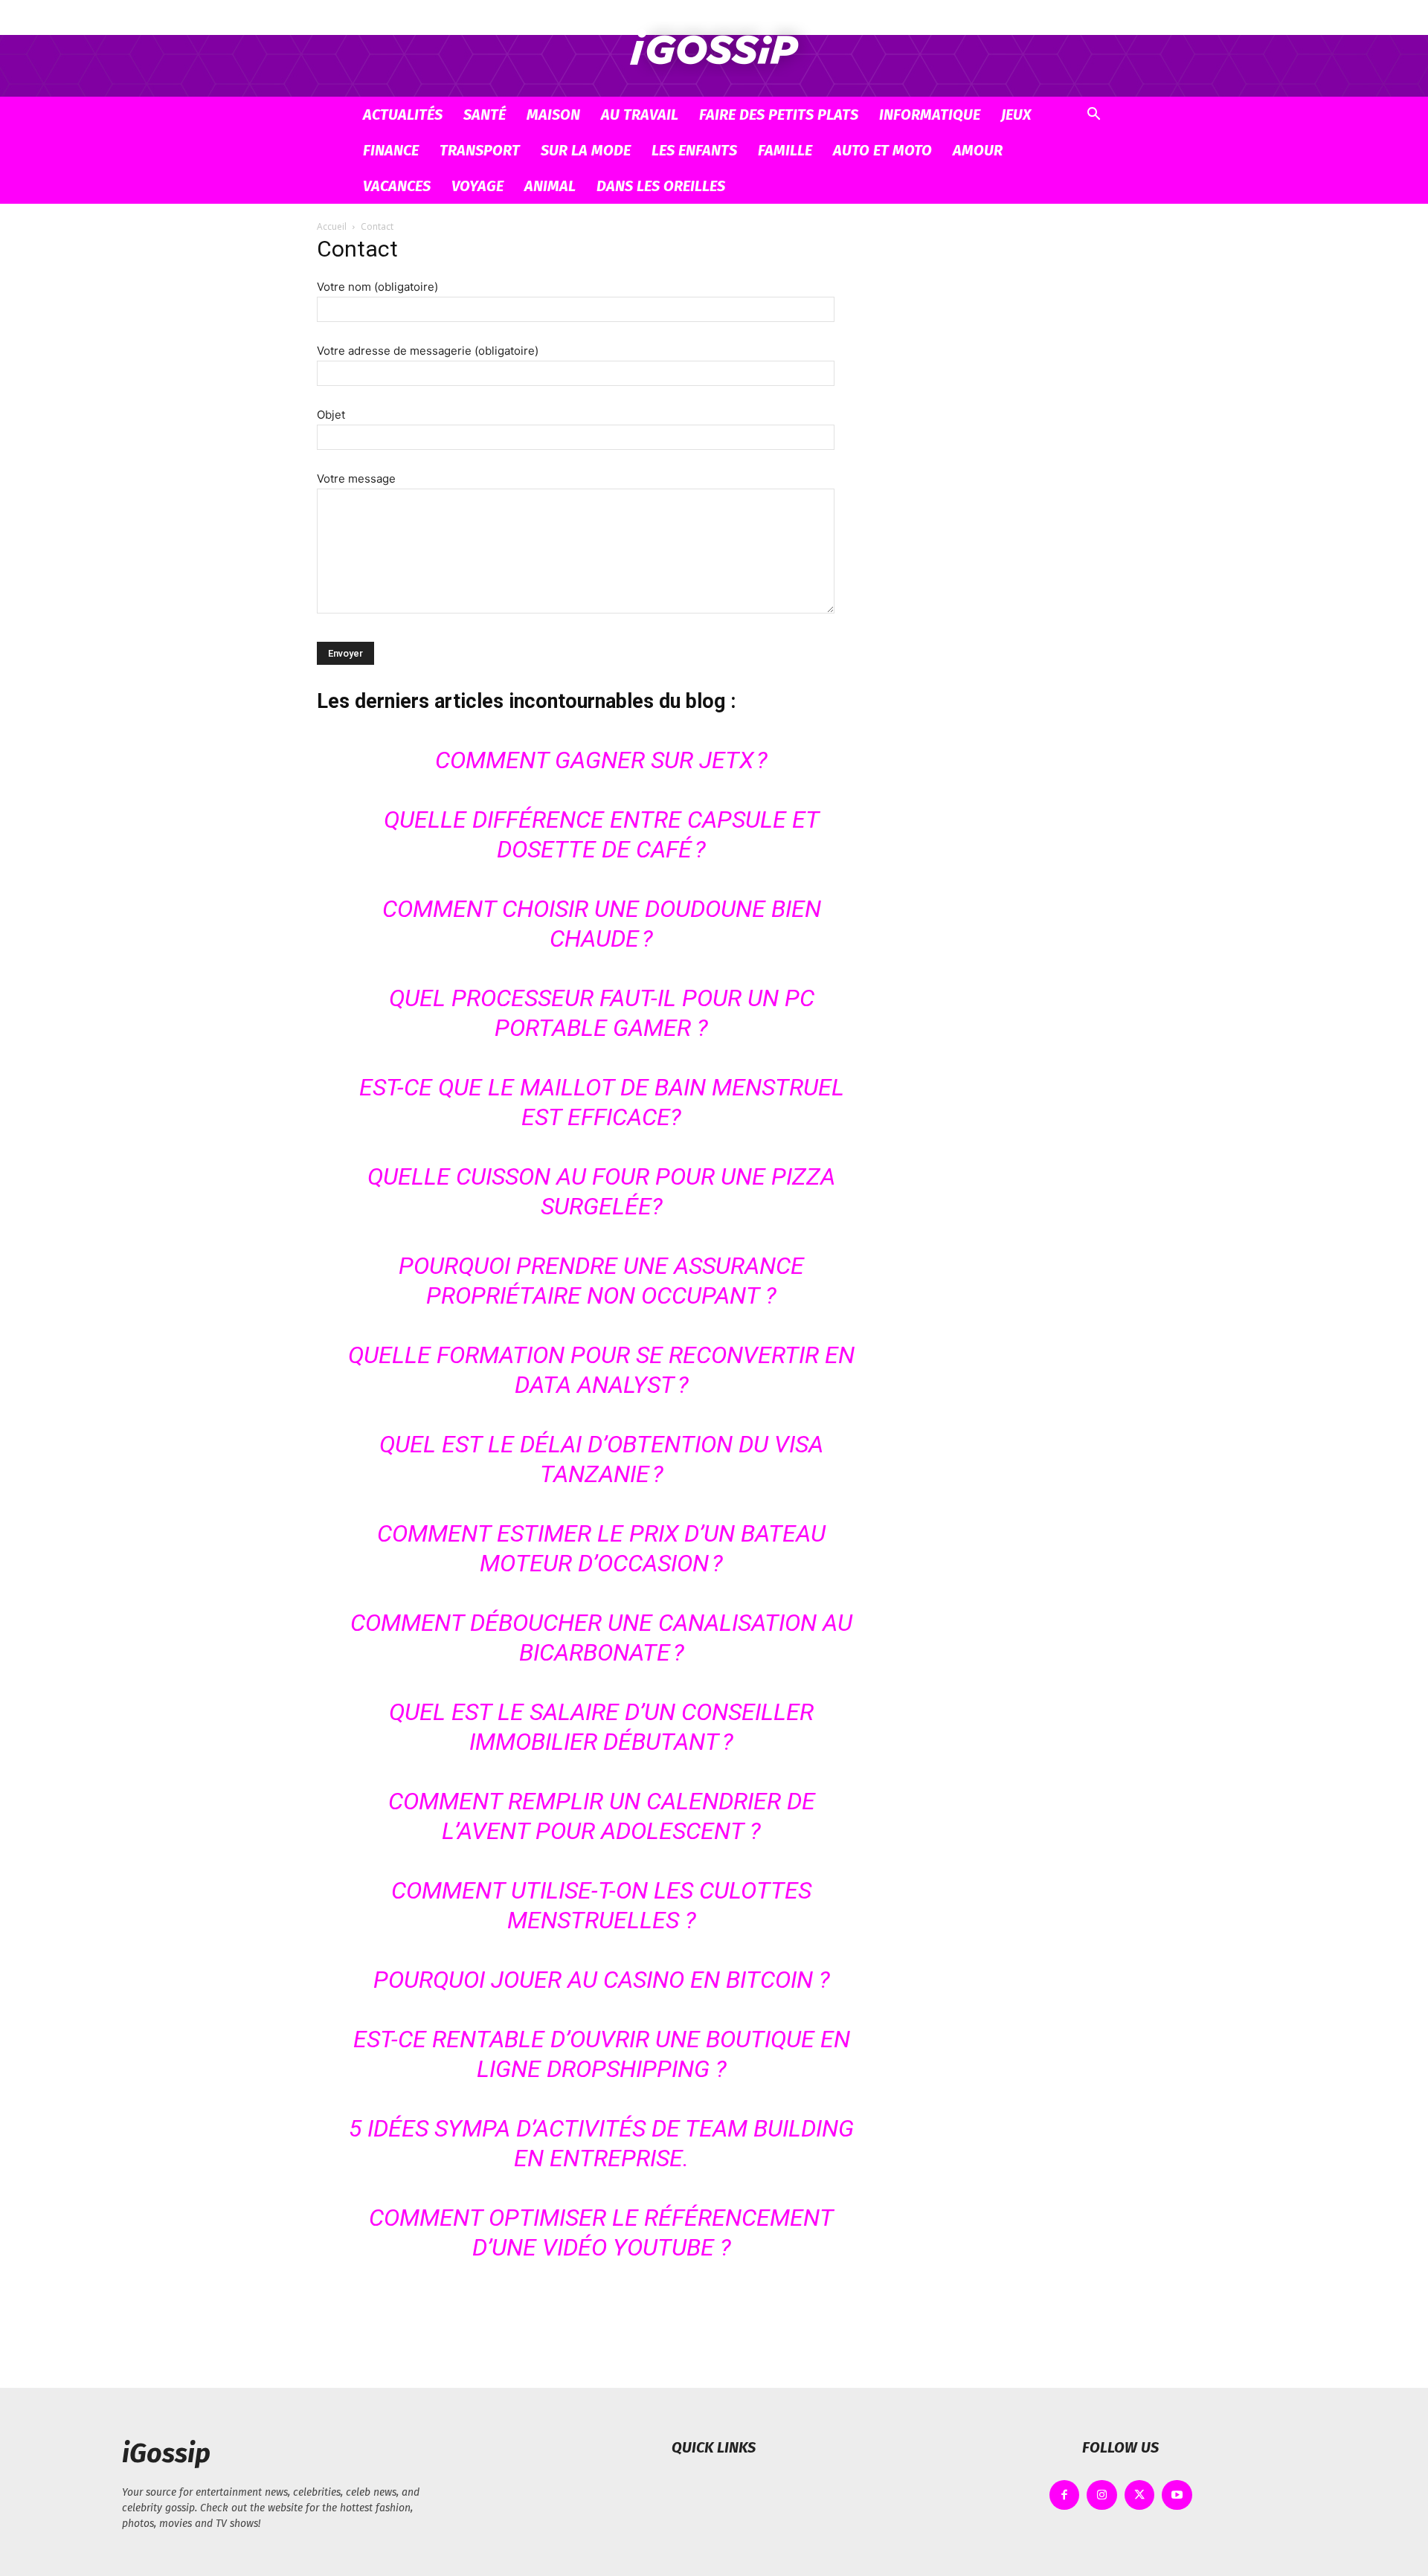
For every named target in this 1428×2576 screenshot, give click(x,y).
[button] (1093, 118)
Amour (978, 150)
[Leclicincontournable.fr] (714, 49)
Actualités (403, 115)
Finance (391, 150)
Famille (785, 150)
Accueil (332, 226)
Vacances (397, 186)
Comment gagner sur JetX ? (601, 760)
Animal (550, 186)
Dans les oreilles (661, 186)
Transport (480, 150)
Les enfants (694, 150)
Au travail (640, 115)
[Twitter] (1140, 2495)
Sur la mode (586, 150)
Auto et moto (882, 150)
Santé (485, 115)
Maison (553, 115)
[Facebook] (1065, 2495)
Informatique (930, 115)
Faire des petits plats (779, 115)
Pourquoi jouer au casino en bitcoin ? (602, 1980)
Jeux (1016, 115)
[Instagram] (1102, 2495)
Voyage (477, 186)
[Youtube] (1177, 2495)
